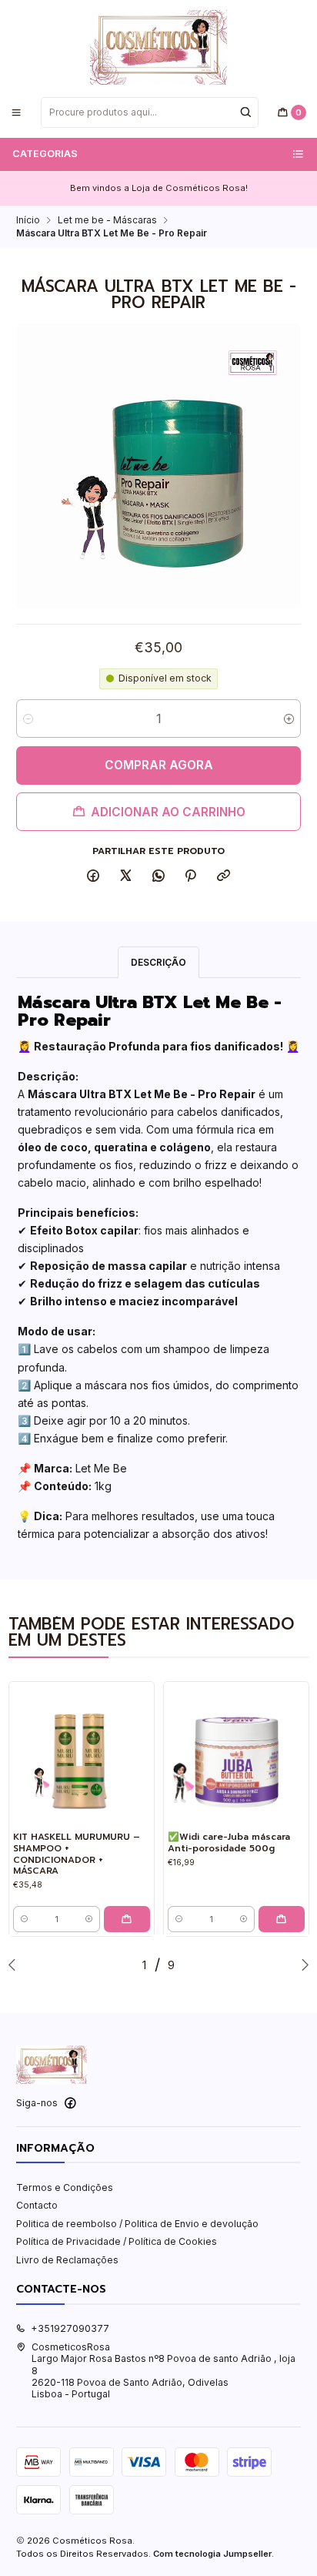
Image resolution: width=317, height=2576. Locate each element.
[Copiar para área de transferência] (224, 877)
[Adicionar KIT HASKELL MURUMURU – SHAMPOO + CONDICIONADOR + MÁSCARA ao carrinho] (127, 1919)
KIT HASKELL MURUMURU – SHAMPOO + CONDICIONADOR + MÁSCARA (77, 1854)
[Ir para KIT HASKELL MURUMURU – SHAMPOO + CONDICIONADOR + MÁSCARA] (82, 1754)
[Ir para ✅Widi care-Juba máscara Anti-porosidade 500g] (236, 1754)
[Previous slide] (15, 1965)
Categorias (45, 154)
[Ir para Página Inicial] (158, 47)
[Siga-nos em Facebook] (70, 2103)
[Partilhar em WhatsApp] (158, 877)
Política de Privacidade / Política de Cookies (117, 2241)
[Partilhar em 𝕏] (126, 877)
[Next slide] (302, 1965)
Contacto (37, 2205)
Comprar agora (159, 765)
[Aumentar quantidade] (289, 719)
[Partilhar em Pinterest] (191, 877)
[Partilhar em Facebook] (93, 877)
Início (28, 220)
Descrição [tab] (158, 962)
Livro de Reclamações (67, 2260)
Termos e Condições (65, 2187)
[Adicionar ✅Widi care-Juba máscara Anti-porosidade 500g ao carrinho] (282, 1919)
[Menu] (17, 112)
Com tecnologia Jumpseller (212, 2554)
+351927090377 (70, 2328)
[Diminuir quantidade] (28, 719)
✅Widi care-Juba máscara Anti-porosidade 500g (229, 1842)
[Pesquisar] (245, 112)
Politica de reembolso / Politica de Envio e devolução (137, 2224)
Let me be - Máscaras (107, 220)
